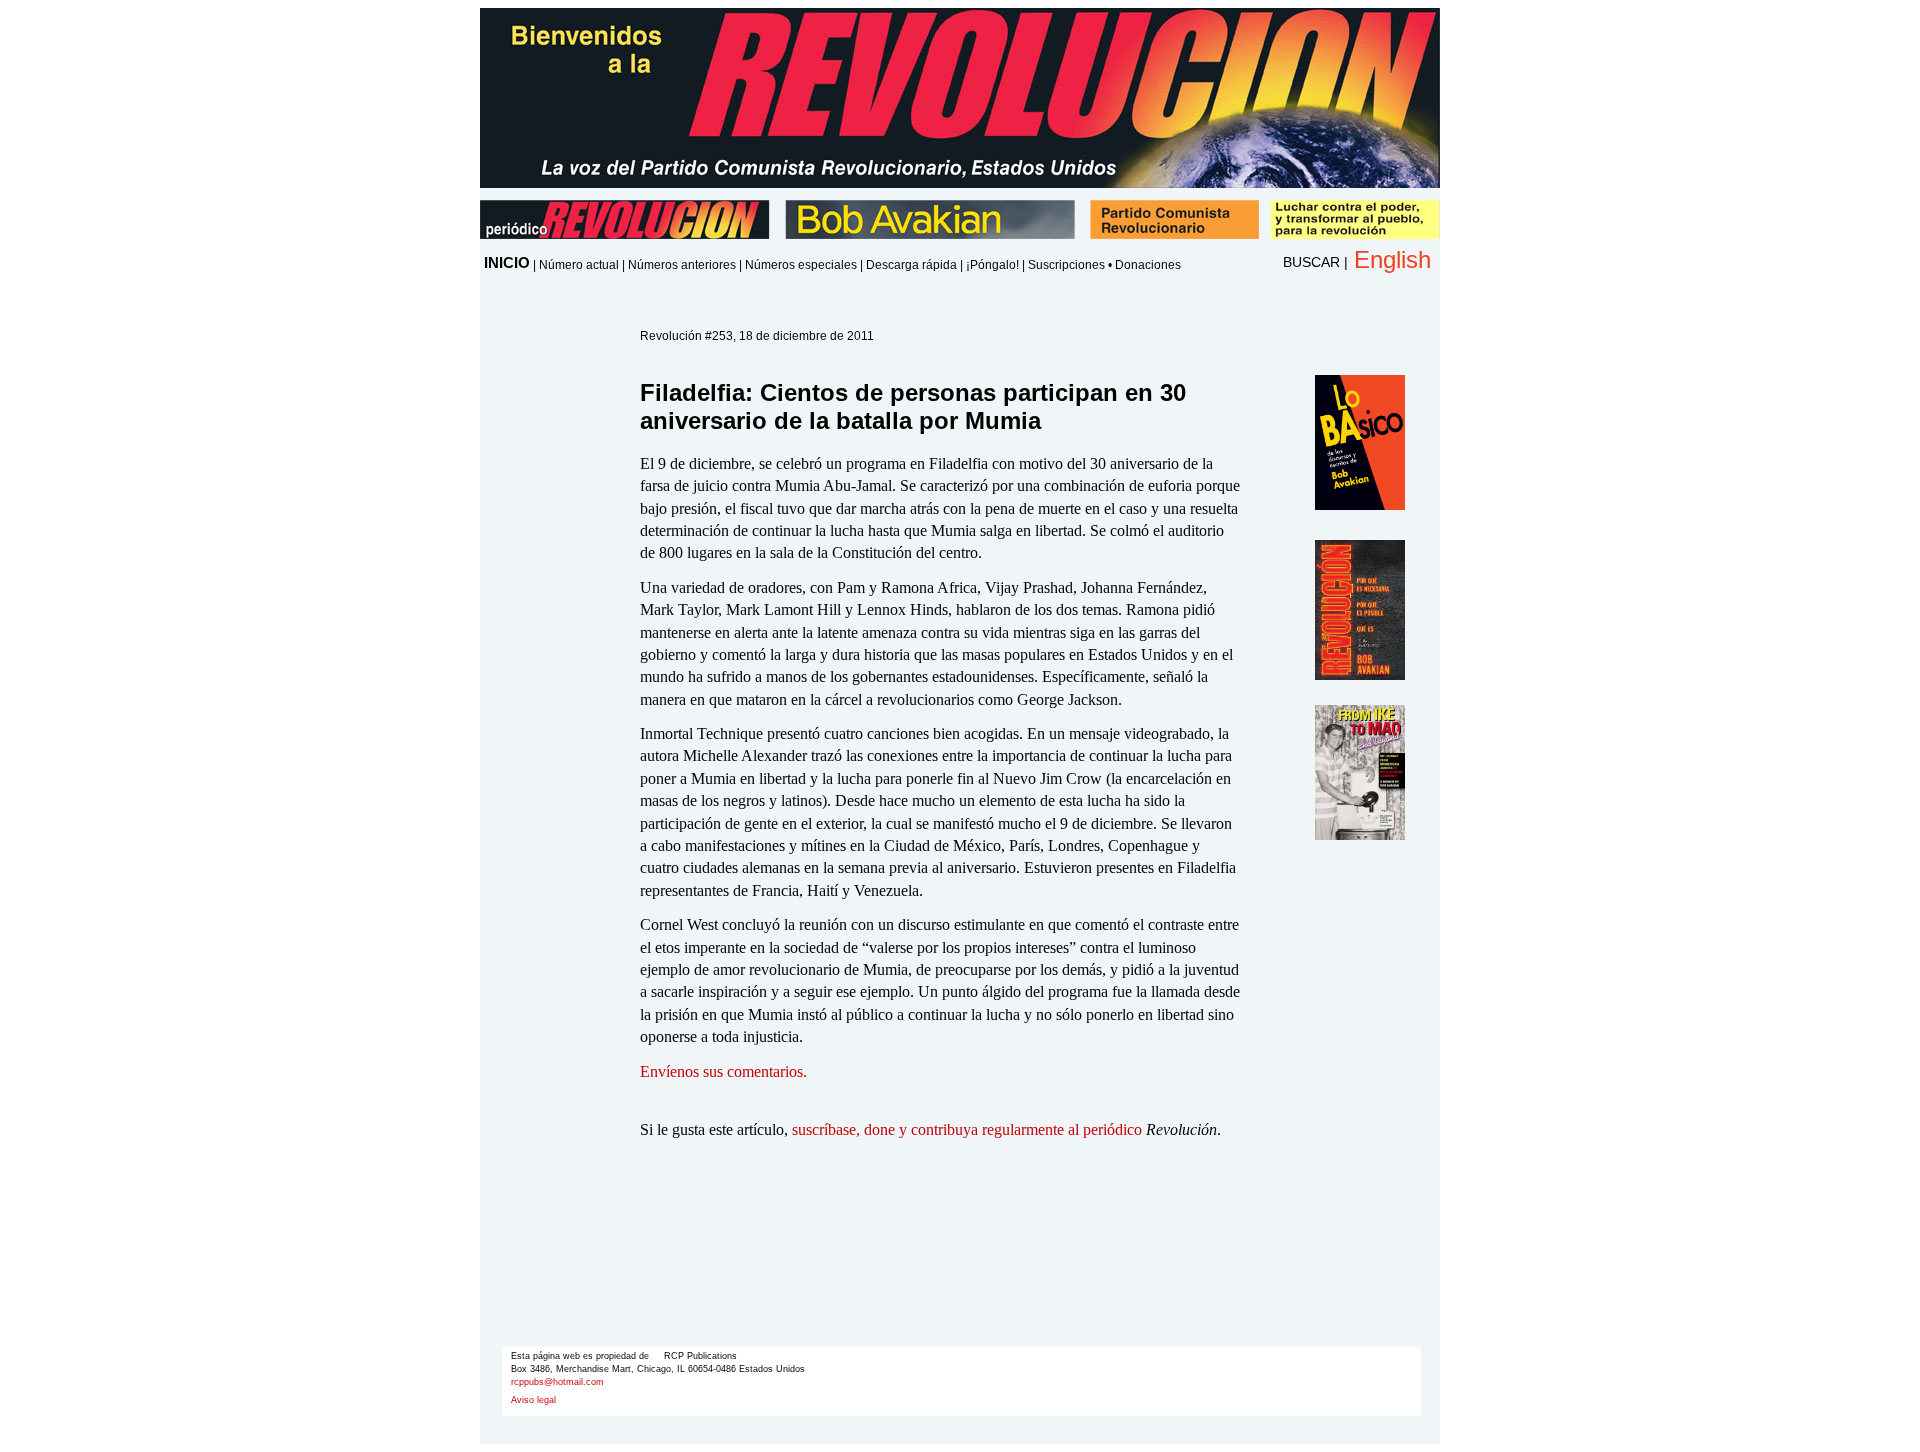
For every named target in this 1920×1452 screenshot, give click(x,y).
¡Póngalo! (992, 265)
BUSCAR (1311, 262)
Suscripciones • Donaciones (1104, 265)
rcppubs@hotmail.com (557, 1382)
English (1392, 259)
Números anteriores (682, 265)
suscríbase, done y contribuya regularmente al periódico (967, 1129)
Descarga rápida (911, 265)
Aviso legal (533, 1400)
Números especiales (801, 265)
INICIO (507, 262)
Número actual (579, 265)
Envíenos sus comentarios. (723, 1071)
